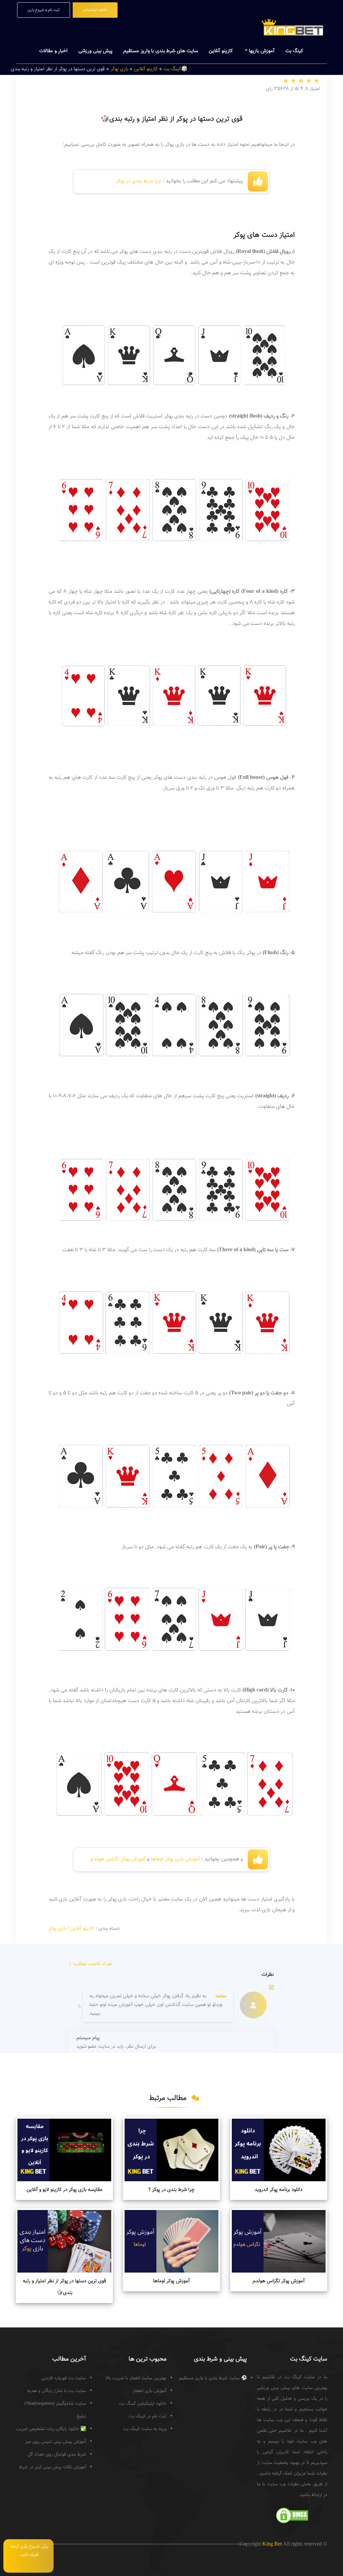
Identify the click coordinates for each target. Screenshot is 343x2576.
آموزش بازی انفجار (150, 2391)
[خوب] (309, 81)
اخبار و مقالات (53, 51)
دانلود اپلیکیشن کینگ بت (143, 2404)
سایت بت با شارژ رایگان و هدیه (57, 2391)
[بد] (293, 81)
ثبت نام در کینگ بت (148, 2416)
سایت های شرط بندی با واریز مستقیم (161, 51)
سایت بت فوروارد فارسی (64, 2378)
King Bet (272, 2544)
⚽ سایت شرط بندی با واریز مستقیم (213, 2378)
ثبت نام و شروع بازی (44, 10)
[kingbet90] (292, 26)
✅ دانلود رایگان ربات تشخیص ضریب (51, 2429)
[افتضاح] (286, 81)
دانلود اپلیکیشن (95, 10)
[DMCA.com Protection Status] (292, 2515)
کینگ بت (294, 51)
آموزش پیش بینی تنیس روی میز (56, 2442)
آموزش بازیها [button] (261, 51)
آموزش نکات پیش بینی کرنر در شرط (53, 2467)
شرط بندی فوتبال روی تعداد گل (57, 2455)
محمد (221, 1996)
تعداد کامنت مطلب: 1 (91, 1964)
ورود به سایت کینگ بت (145, 2429)
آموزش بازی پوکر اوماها (175, 1859)
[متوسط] (301, 81)
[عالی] (316, 81)
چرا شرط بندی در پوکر (138, 181)
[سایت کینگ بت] (323, 2549)
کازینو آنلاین (221, 51)
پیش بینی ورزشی (95, 51)
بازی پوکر (57, 1928)
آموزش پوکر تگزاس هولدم (117, 1859)
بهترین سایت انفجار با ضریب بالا (136, 2378)
